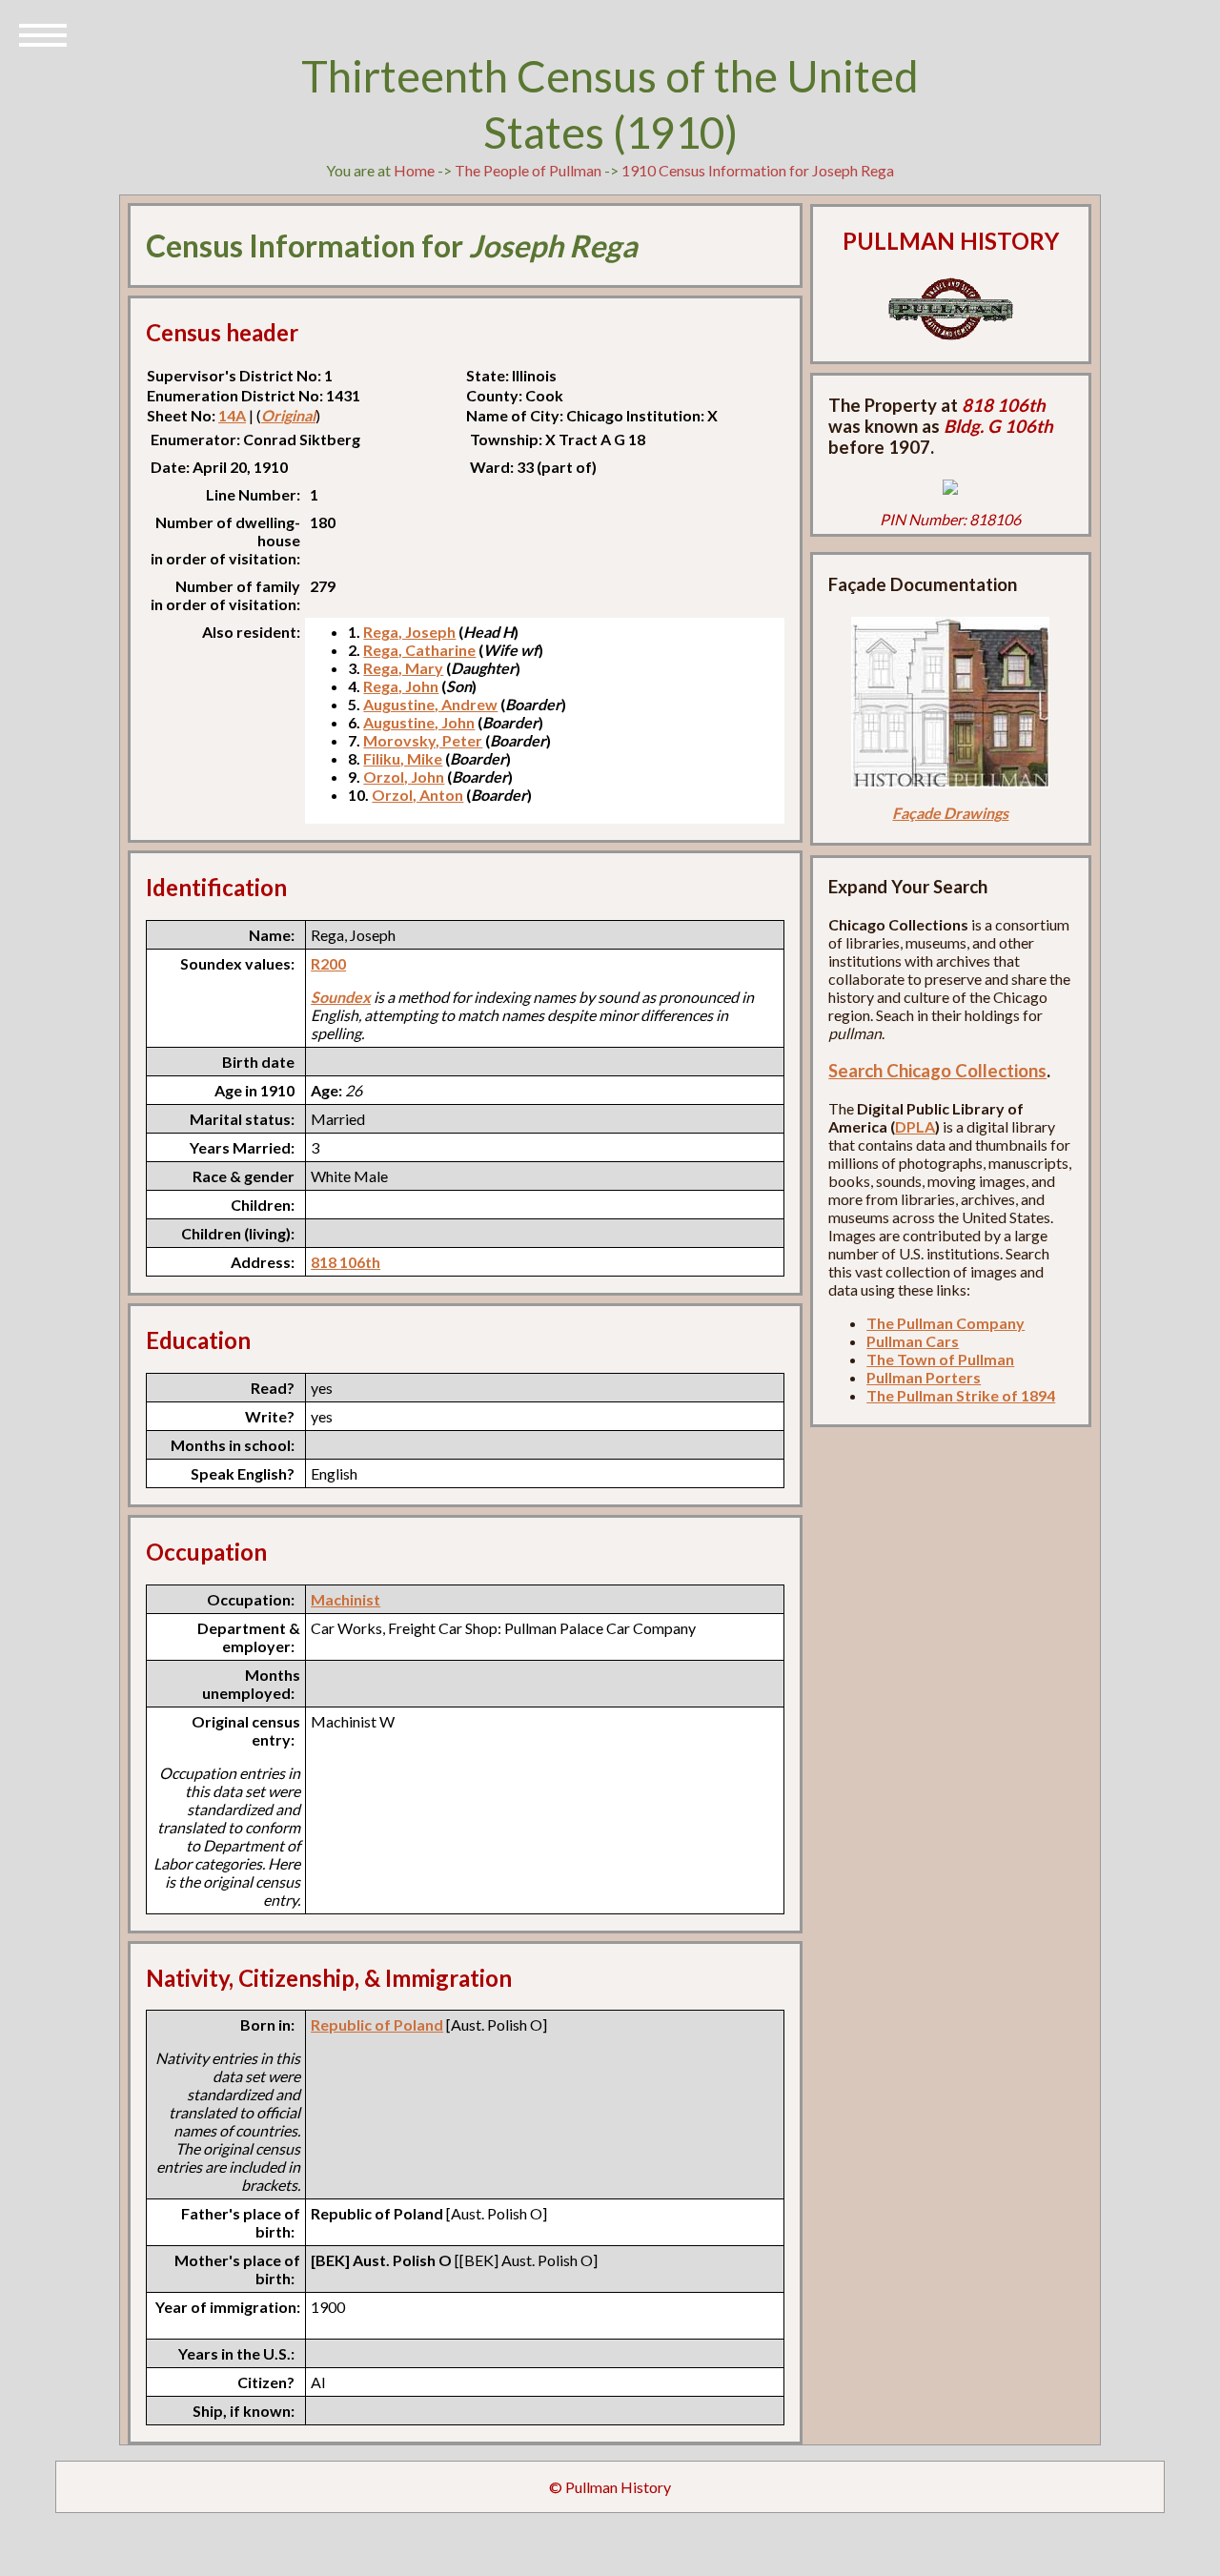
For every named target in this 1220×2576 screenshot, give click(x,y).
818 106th (346, 1262)
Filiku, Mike (403, 758)
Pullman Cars (913, 1341)
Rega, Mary (403, 668)
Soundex (341, 997)
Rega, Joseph (409, 632)
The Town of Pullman (940, 1359)
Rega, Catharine (419, 650)
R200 (328, 963)
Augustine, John (419, 722)
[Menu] (43, 33)
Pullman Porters (924, 1377)
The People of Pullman (528, 170)
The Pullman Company (945, 1323)
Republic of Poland (377, 2024)
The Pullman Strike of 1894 (961, 1395)
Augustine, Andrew (430, 704)
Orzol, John (404, 777)
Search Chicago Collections (937, 1071)
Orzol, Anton (417, 795)
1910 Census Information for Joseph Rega (758, 170)
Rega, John (401, 686)
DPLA (915, 1126)
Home (414, 170)
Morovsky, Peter (423, 740)
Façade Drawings (950, 813)
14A (232, 415)
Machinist (346, 1599)
